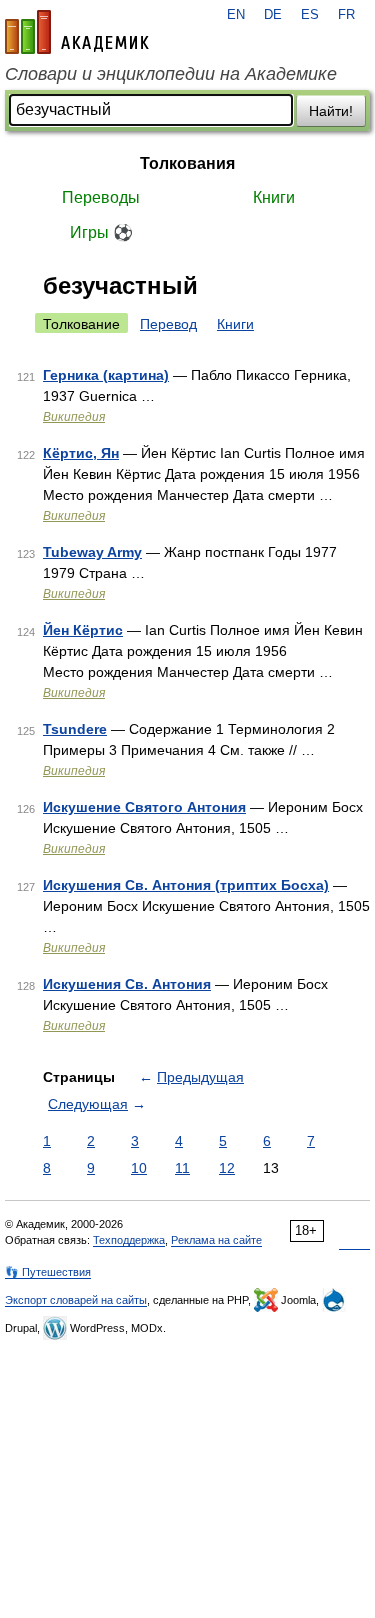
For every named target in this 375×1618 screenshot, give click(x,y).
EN (236, 15)
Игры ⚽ (101, 232)
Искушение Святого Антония (144, 807)
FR (346, 15)
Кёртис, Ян (81, 453)
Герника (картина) (106, 375)
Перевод (168, 324)
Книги (274, 197)
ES (310, 15)
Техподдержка (129, 1240)
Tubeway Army (92, 552)
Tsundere (75, 729)
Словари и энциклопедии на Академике (171, 74)
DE (273, 15)
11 (182, 1168)
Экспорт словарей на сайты (76, 1300)
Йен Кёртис (83, 630)
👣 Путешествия (48, 1272)
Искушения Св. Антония (127, 984)
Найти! (331, 111)
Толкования (187, 163)
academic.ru (77, 32)
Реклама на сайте (216, 1240)
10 (139, 1168)
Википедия (74, 417)
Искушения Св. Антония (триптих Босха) (186, 885)
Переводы (101, 197)
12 (227, 1168)
